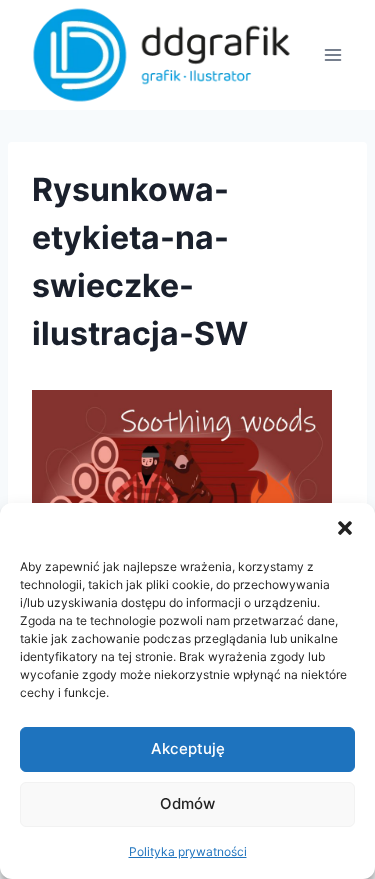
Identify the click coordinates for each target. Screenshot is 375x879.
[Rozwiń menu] (332, 54)
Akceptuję (188, 748)
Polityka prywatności (188, 851)
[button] (345, 528)
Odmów (187, 803)
